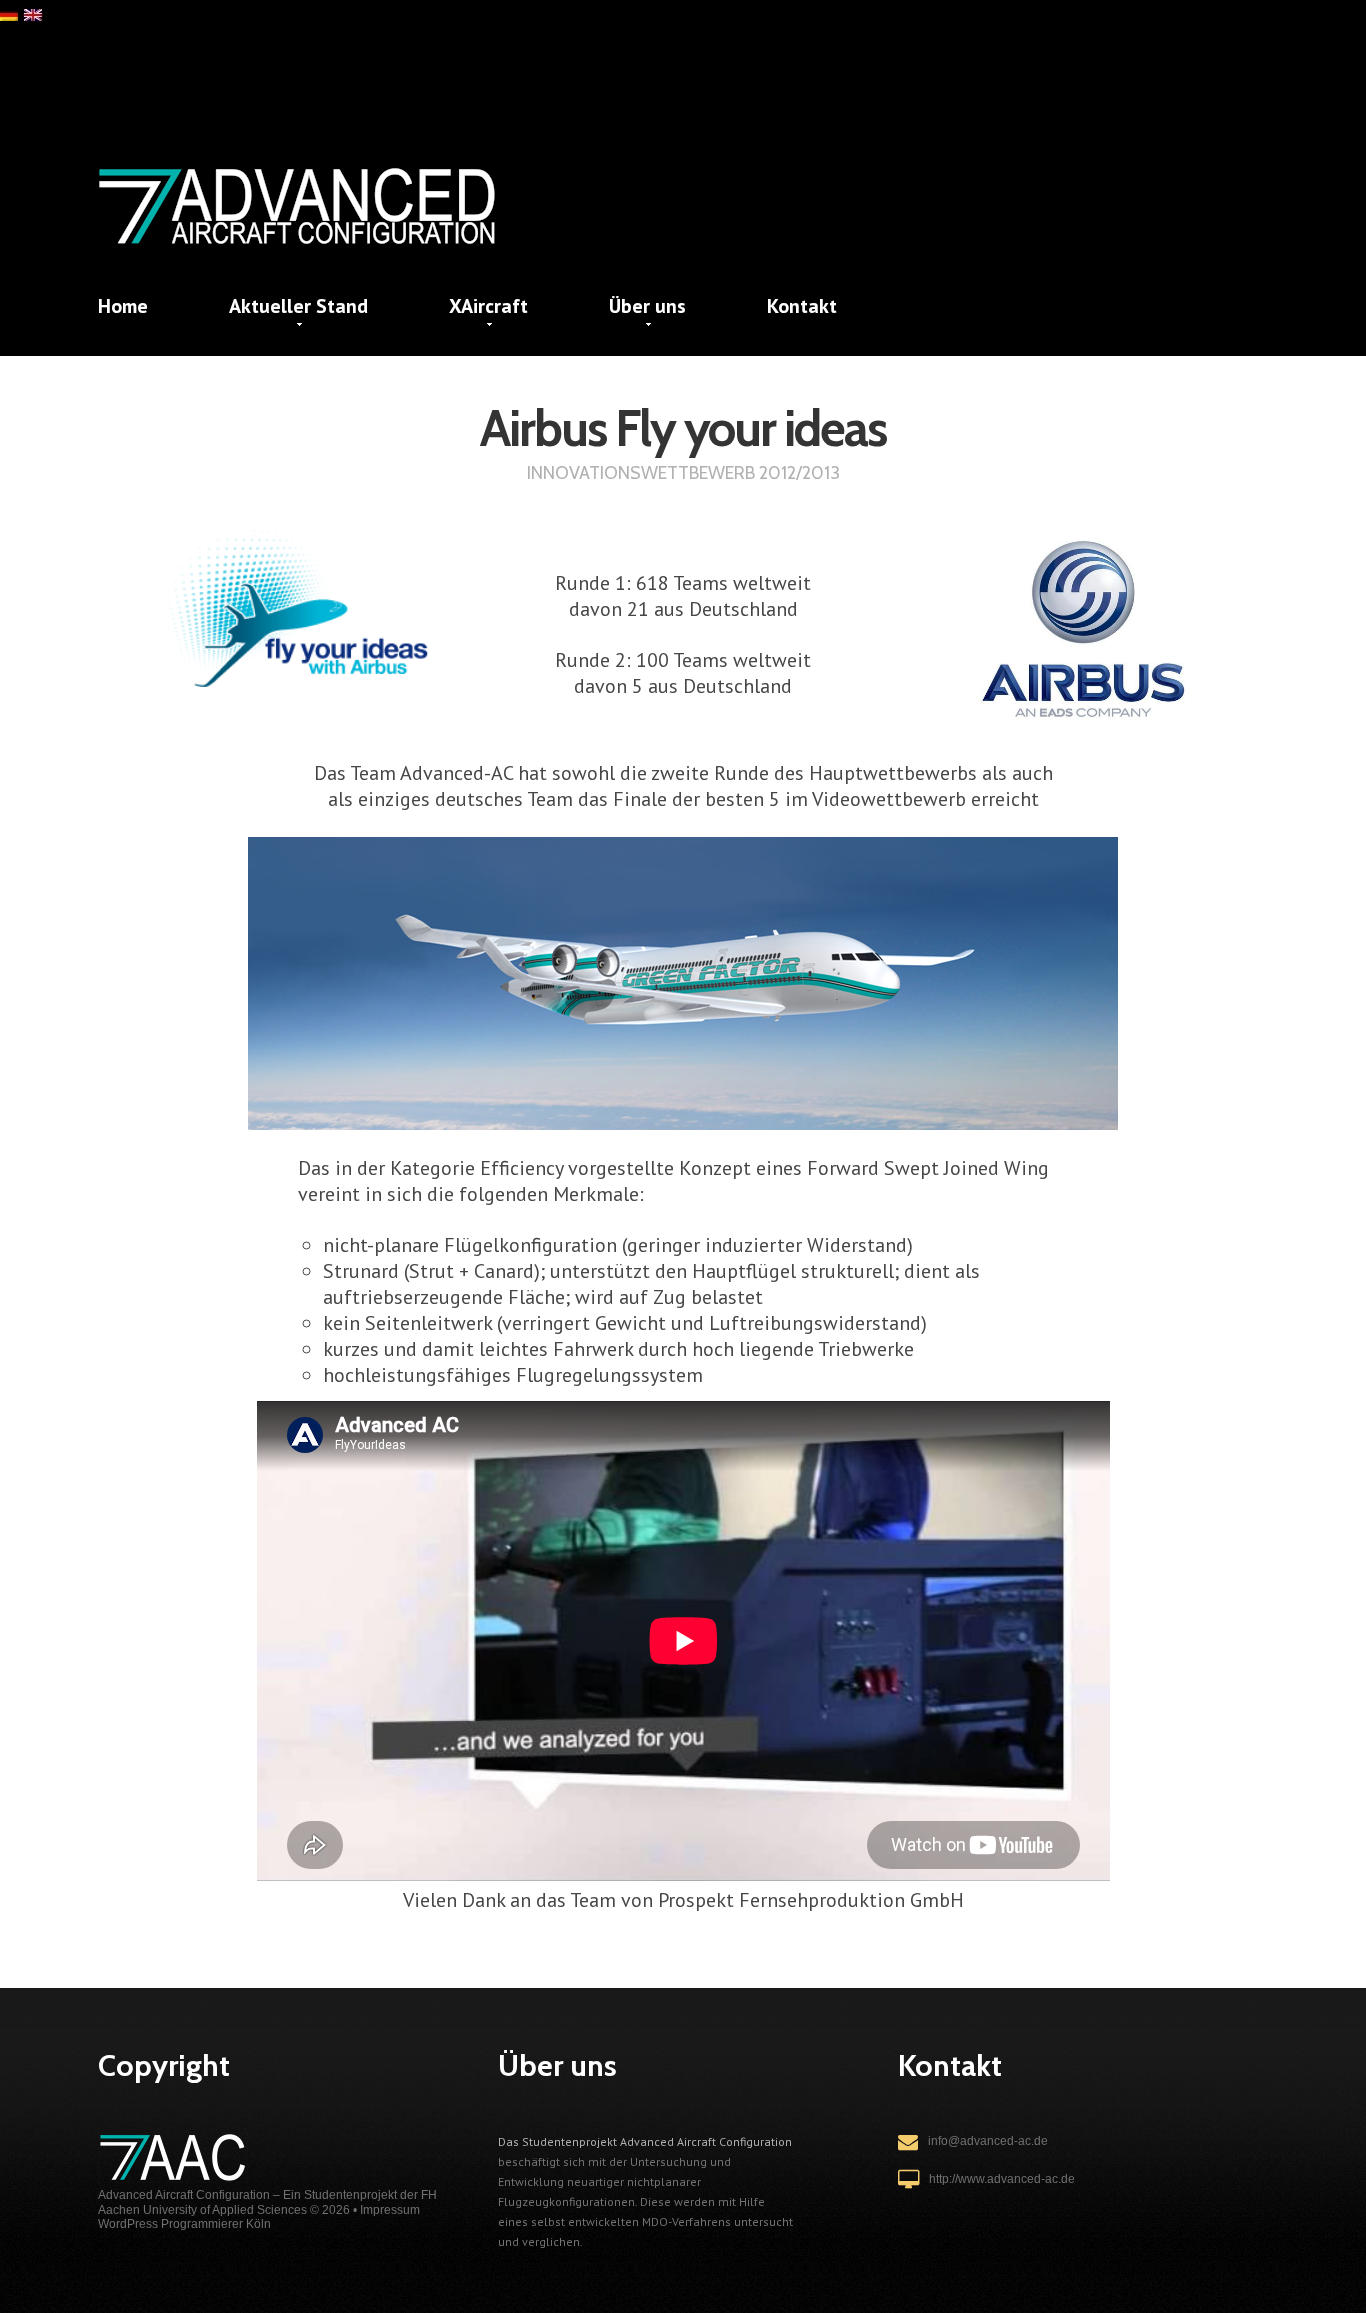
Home (123, 306)
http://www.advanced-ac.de (1002, 2179)
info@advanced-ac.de (988, 2141)
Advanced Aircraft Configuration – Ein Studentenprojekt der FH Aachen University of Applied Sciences (267, 2202)
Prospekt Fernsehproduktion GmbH (811, 1900)
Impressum (390, 2210)
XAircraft (488, 306)
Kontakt (802, 306)
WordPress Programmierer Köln (184, 2224)
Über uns (647, 306)
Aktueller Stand (298, 306)
